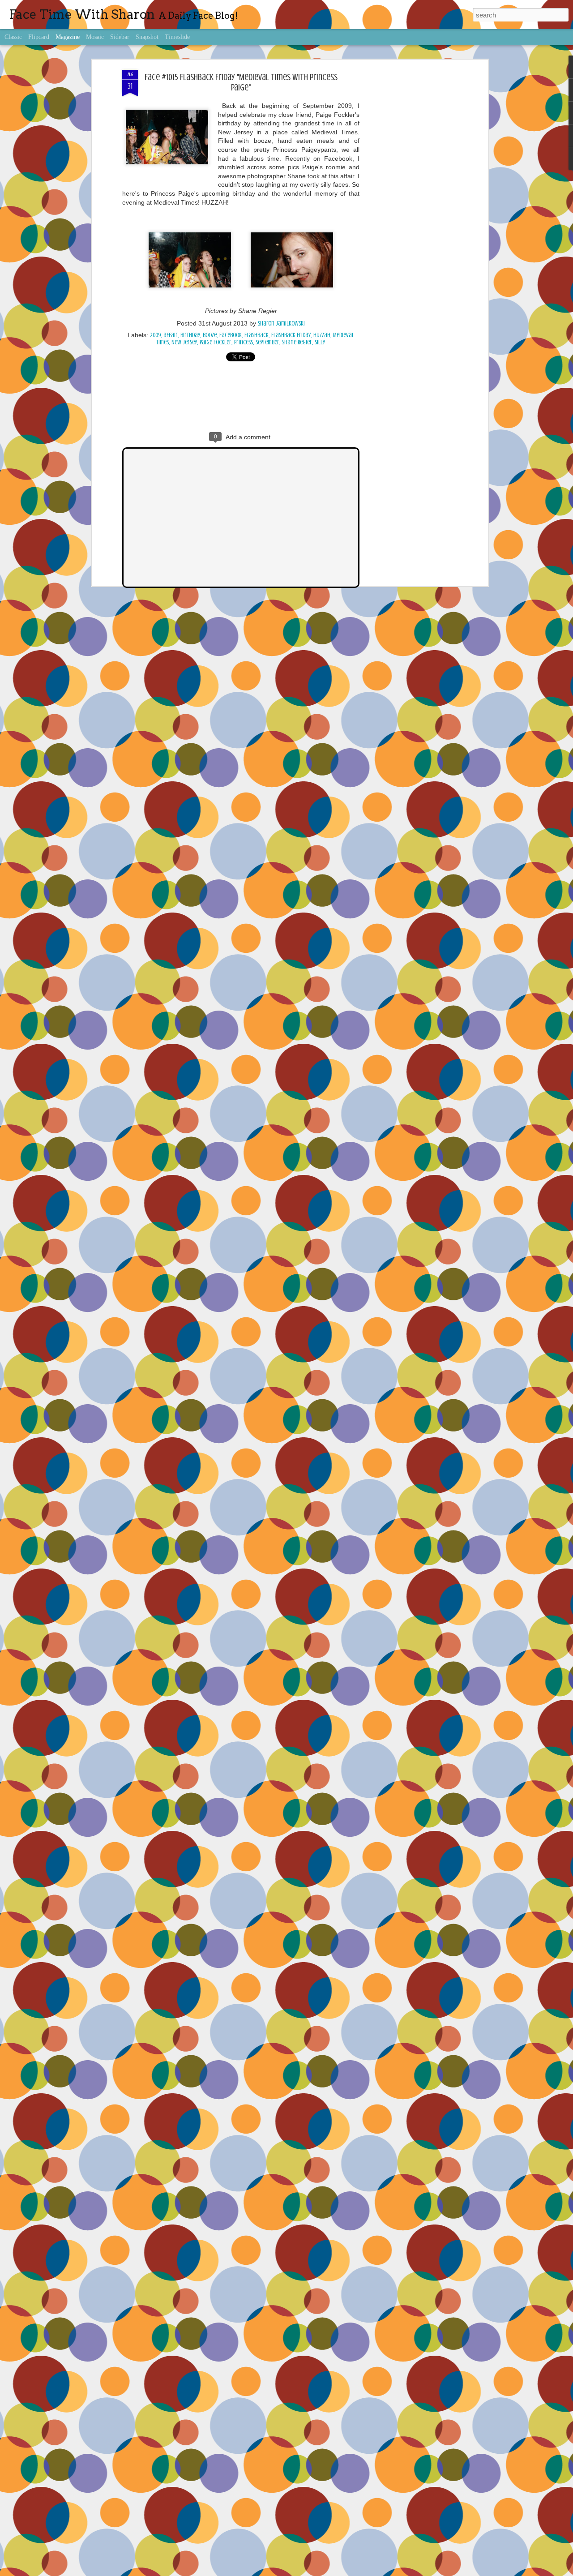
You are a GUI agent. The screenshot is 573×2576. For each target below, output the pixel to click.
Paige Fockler (216, 342)
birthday (190, 335)
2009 (155, 335)
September (267, 342)
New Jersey (184, 342)
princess (244, 342)
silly (320, 342)
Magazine (68, 37)
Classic (13, 37)
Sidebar (120, 37)
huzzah (322, 335)
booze (210, 335)
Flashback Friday (291, 335)
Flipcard (39, 37)
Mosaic (95, 37)
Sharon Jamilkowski (281, 324)
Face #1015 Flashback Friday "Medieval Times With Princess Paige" (241, 82)
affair (171, 335)
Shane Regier (297, 342)
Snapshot (147, 37)
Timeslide (177, 37)
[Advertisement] (409, 211)
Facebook (231, 335)
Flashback (257, 335)
